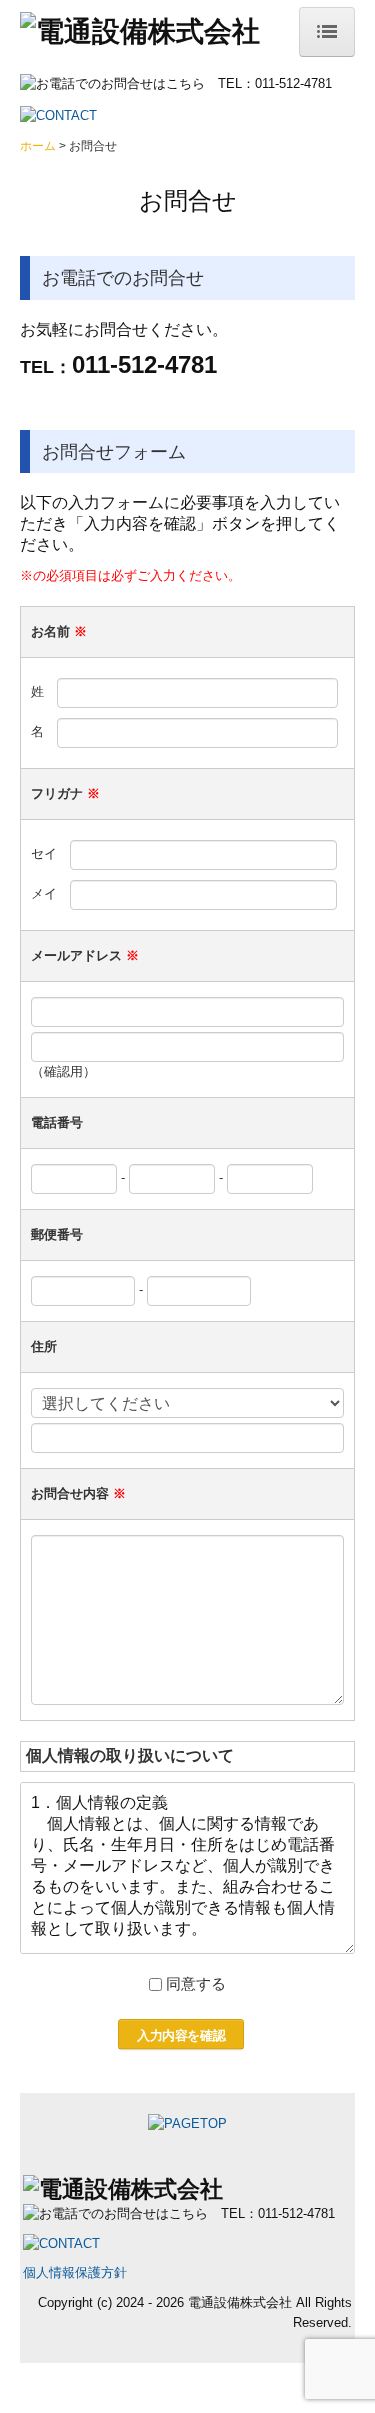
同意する (196, 1983)
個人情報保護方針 (75, 2272)
